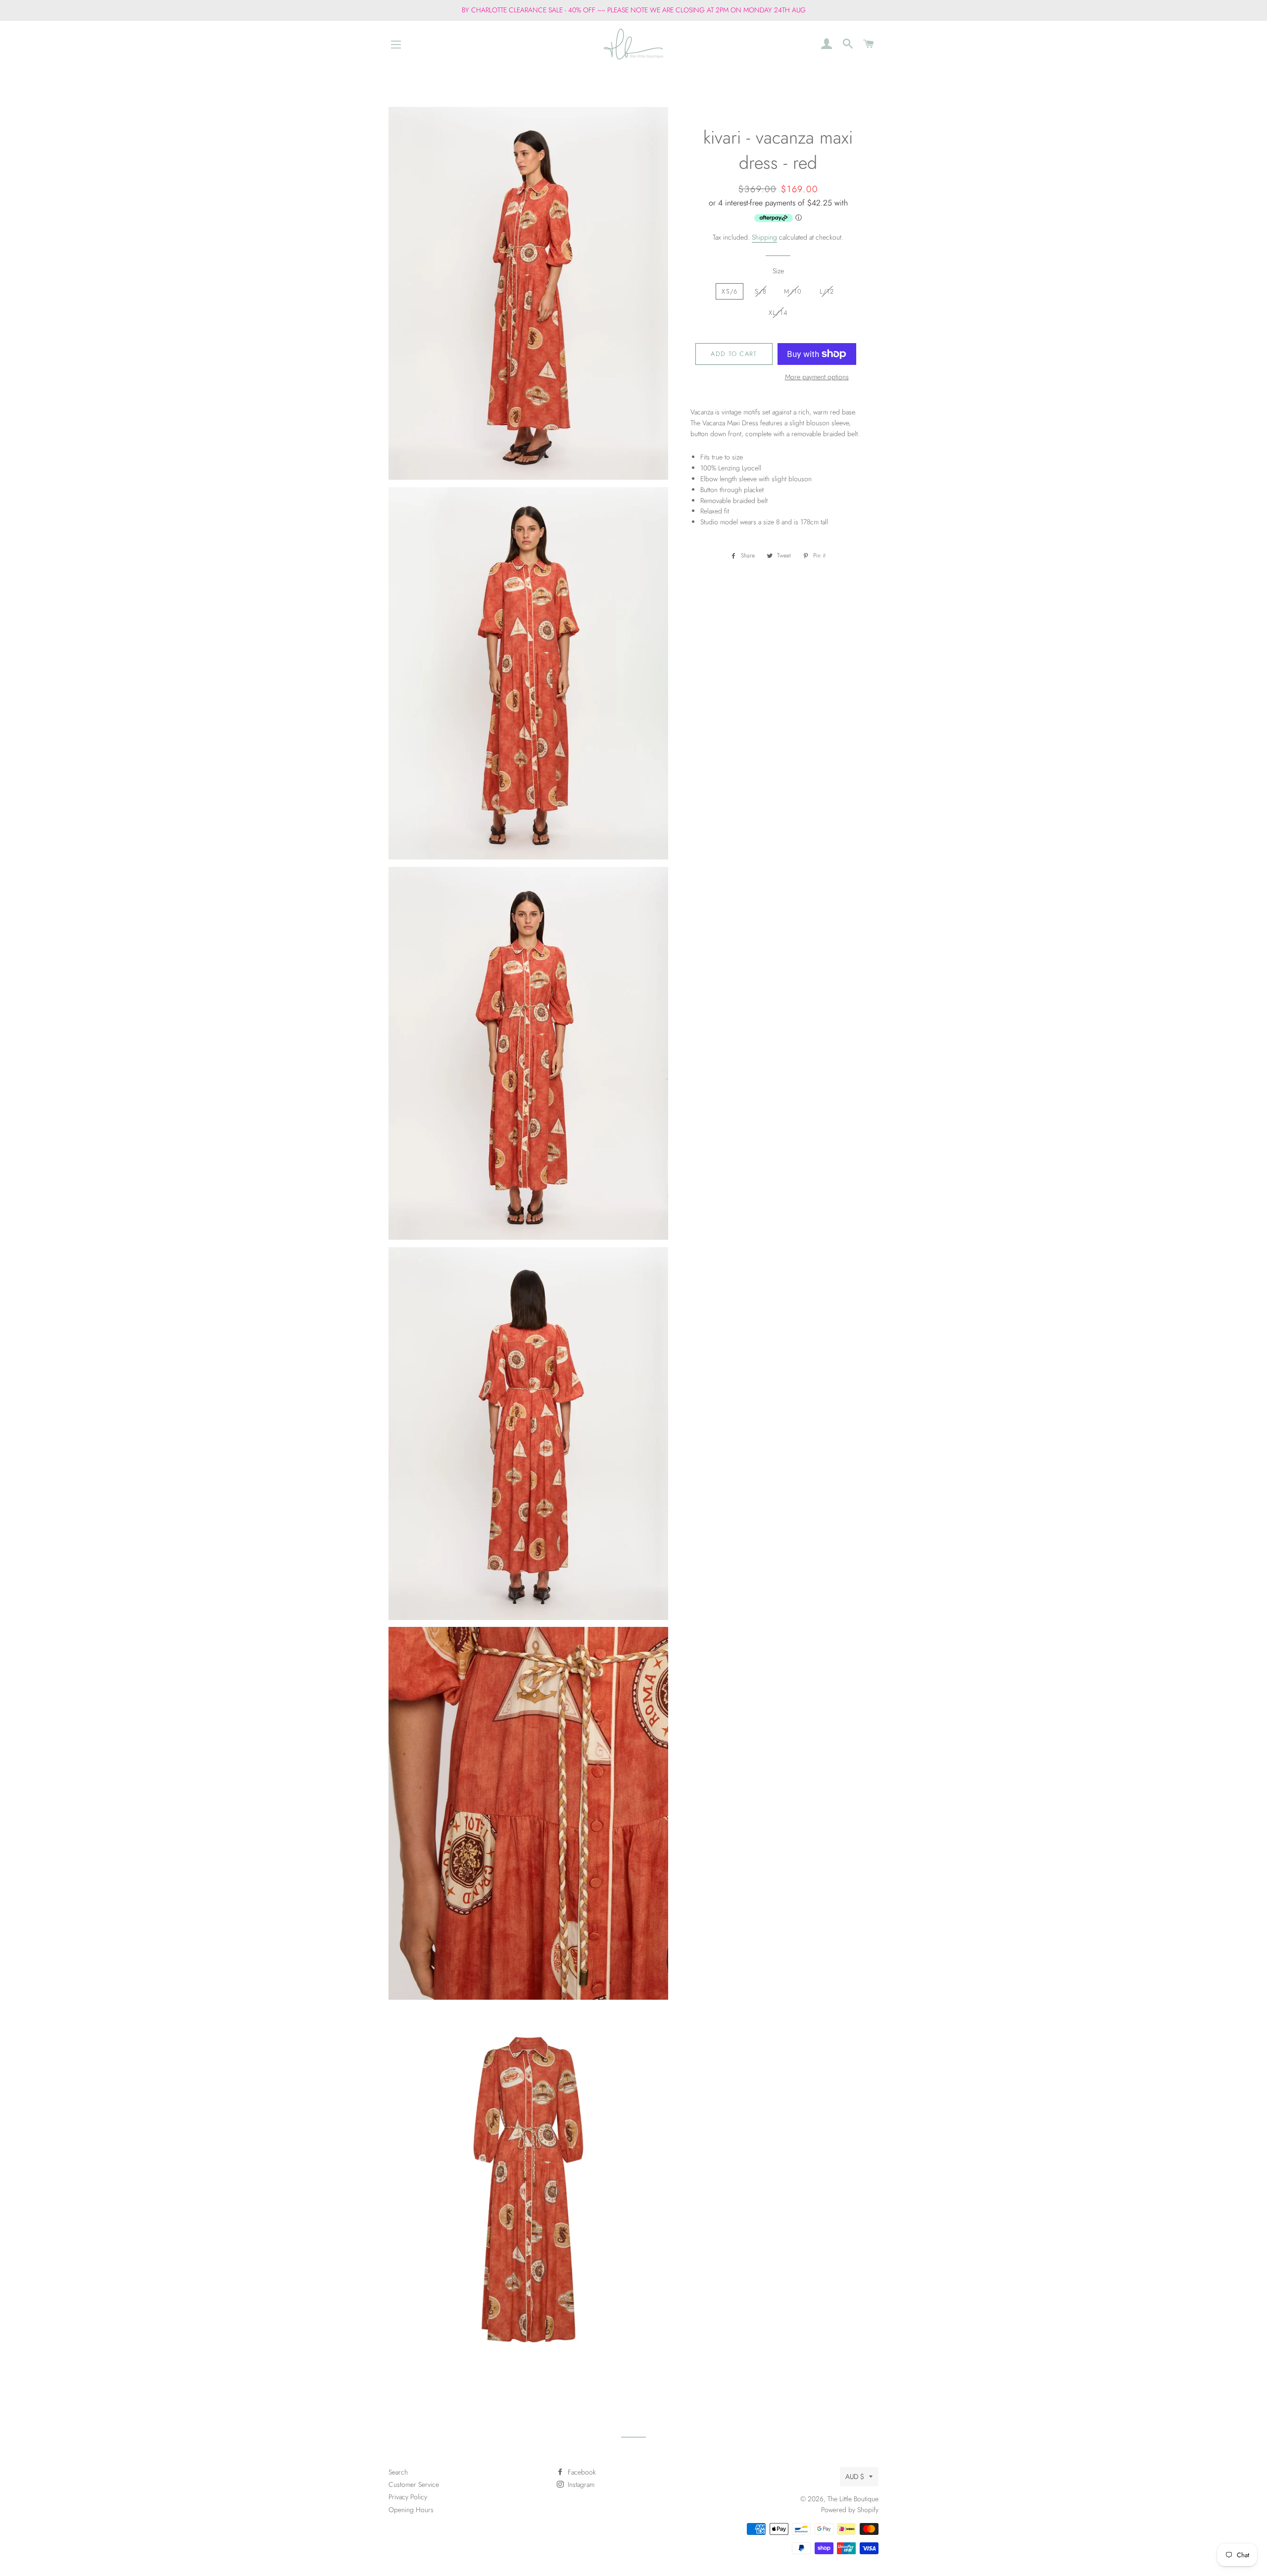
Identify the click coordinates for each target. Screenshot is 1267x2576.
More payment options (817, 377)
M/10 (793, 291)
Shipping (764, 237)
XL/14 (778, 313)
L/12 (827, 291)
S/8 (761, 291)
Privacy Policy (408, 2497)
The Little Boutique (853, 2499)
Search (398, 2472)
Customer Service (414, 2484)
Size (778, 271)
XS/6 (730, 291)
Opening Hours (411, 2510)
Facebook (581, 2472)
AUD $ (855, 2476)
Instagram (580, 2484)
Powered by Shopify (850, 2510)
